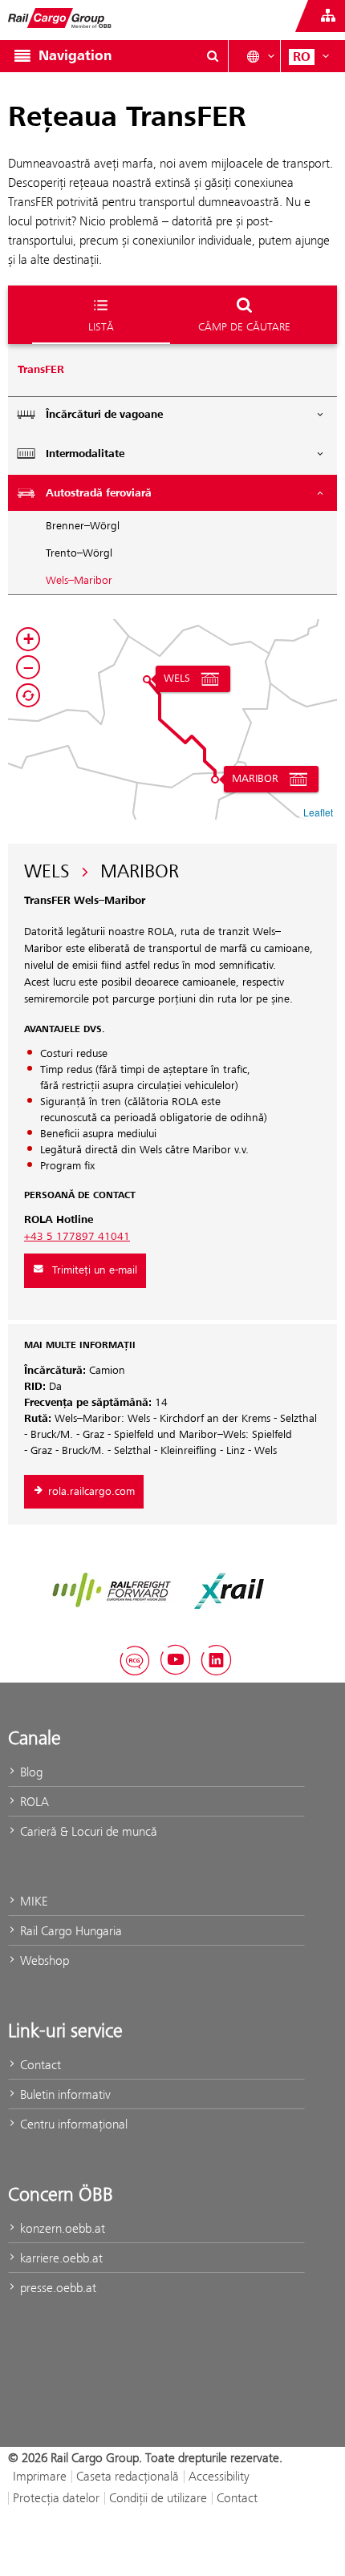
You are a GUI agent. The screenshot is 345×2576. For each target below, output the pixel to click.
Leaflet (318, 812)
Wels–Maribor (79, 581)
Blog (30, 1772)
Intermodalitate (85, 454)
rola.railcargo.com (91, 1492)
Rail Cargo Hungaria (69, 1931)
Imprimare (40, 2476)
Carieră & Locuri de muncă (87, 1831)
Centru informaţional (72, 2124)
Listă (101, 326)
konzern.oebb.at (61, 2228)
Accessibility (219, 2476)
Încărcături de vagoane (104, 415)
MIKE (32, 1901)
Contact (39, 2065)
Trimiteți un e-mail (95, 1270)
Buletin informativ (64, 2094)
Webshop (43, 1960)
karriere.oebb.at (60, 2258)
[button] (147, 679)
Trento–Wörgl (79, 553)
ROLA (33, 1802)
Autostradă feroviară (99, 493)
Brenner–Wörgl (83, 526)
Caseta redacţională (128, 2476)
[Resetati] (28, 695)
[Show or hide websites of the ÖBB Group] (328, 16)
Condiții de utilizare (158, 2498)
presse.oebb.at (57, 2288)
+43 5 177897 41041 (77, 1237)
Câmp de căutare (244, 326)
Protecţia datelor (56, 2498)
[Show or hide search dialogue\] (213, 56)
